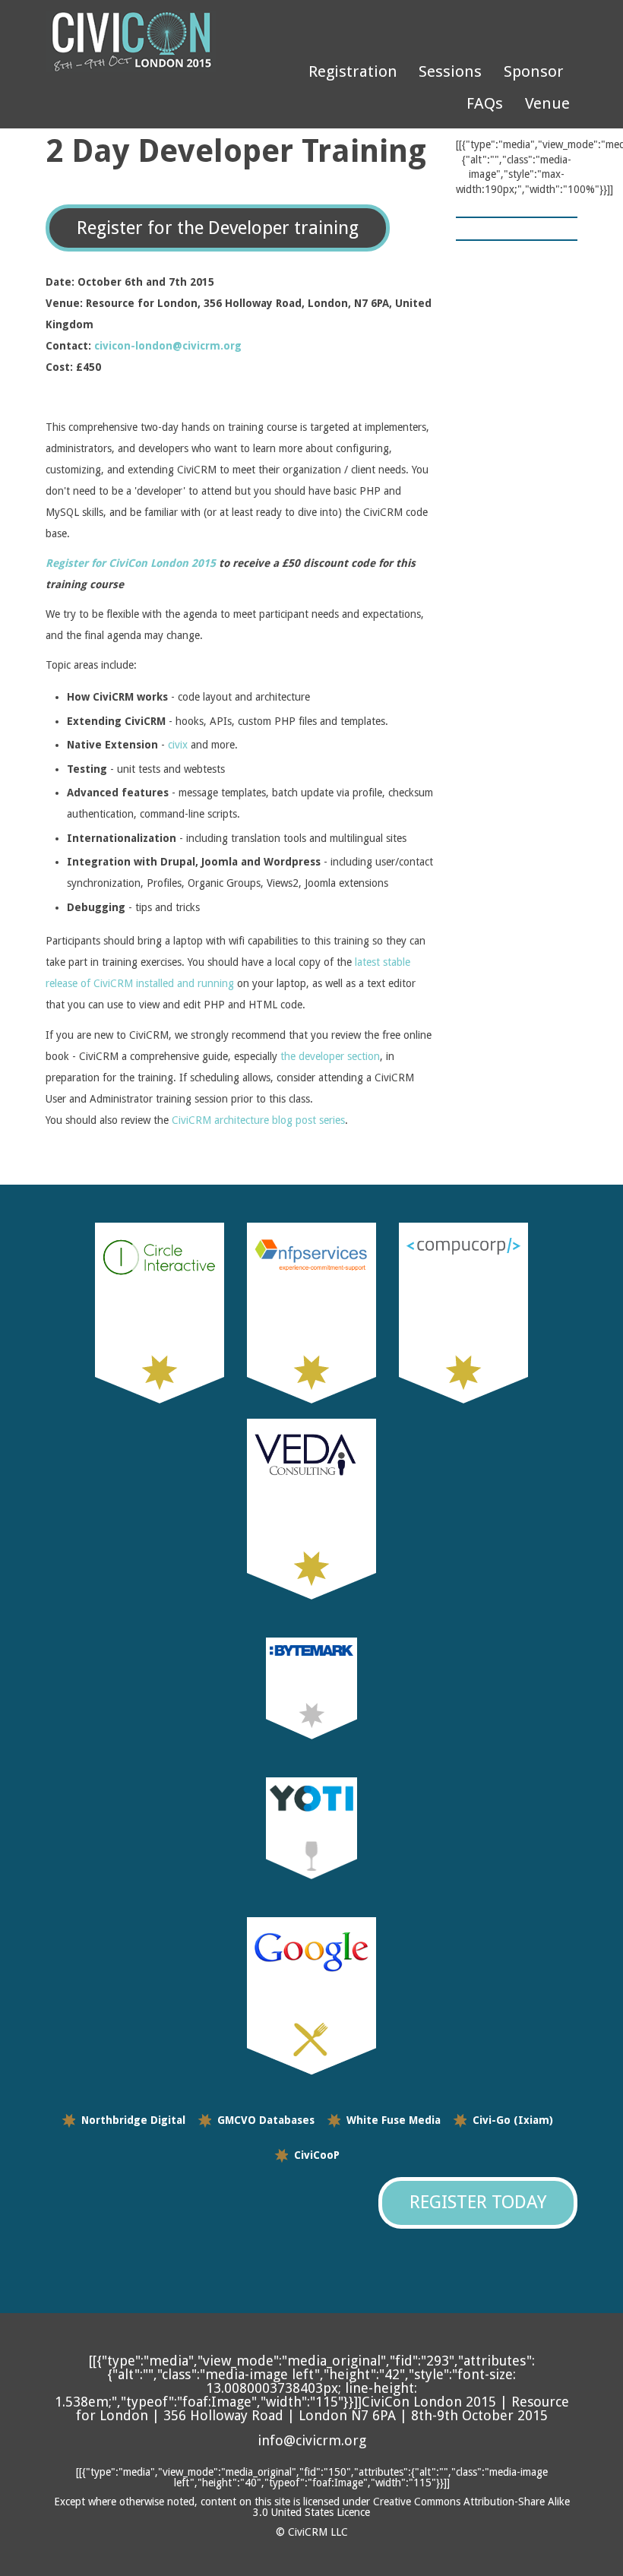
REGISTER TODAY (478, 2202)
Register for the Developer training (218, 228)
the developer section (330, 1056)
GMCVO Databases (266, 2120)
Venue (547, 103)
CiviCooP (317, 2155)
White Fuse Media (394, 2120)
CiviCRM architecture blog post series (258, 1120)
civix (178, 745)
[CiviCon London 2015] (152, 42)
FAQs (485, 103)
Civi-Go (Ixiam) (513, 2120)
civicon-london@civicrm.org (168, 346)
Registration (353, 71)
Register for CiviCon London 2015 (131, 563)
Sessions (450, 71)
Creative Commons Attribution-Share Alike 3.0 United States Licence (411, 2507)
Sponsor (534, 71)
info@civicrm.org (312, 2440)
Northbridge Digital (133, 2120)
